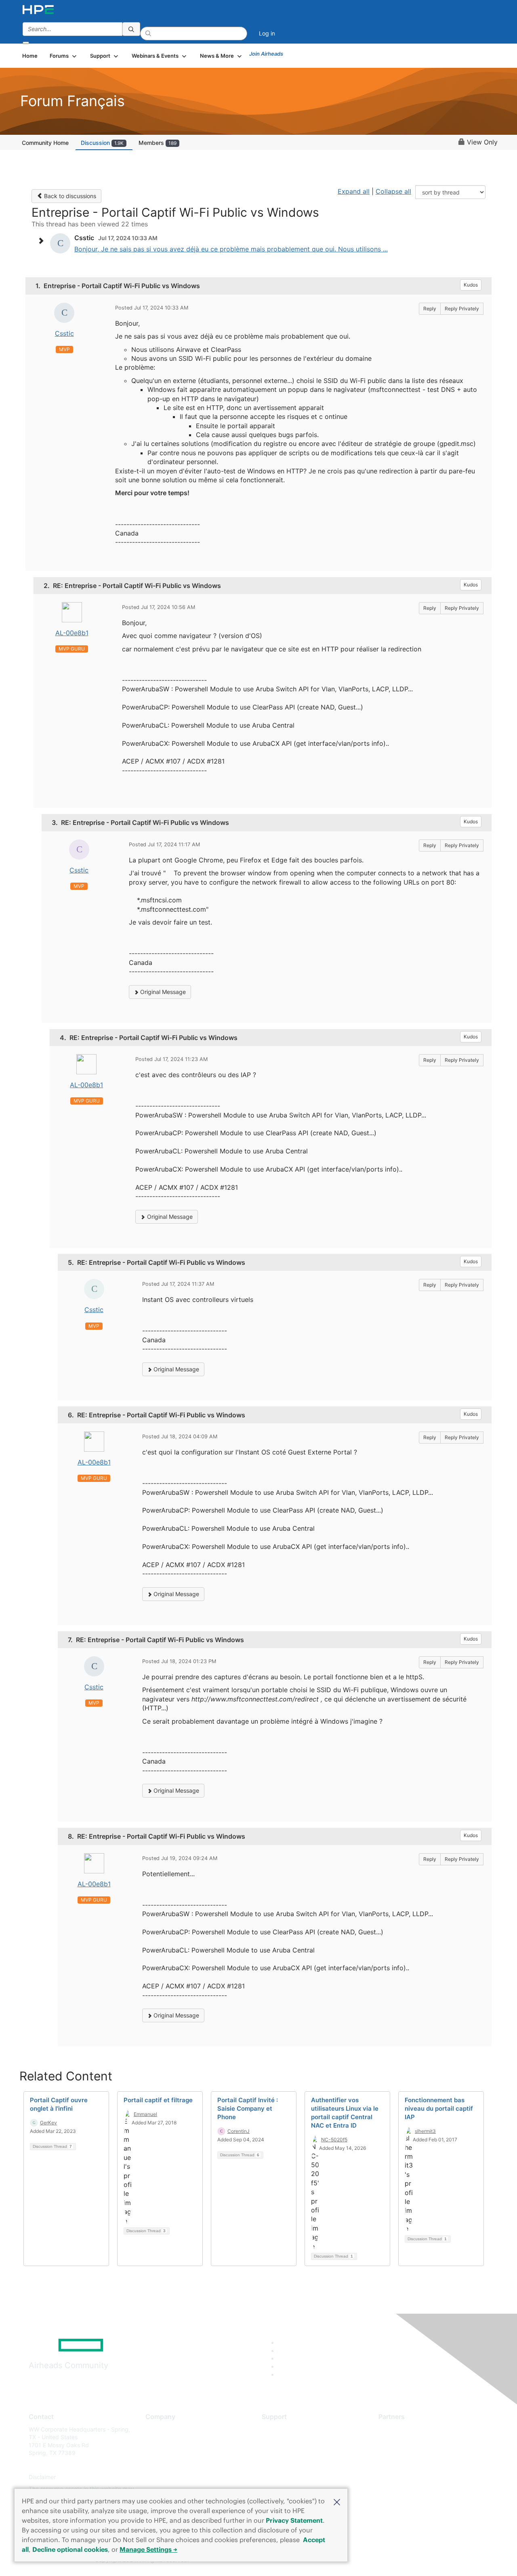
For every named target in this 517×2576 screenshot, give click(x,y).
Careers (156, 2441)
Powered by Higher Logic (375, 2560)
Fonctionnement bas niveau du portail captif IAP (439, 2108)
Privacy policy (164, 2477)
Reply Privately (462, 309)
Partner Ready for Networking (418, 2453)
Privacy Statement (294, 2520)
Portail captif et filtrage (158, 2100)
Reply (430, 309)
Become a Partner (402, 2441)
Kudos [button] (471, 285)
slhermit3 (425, 2131)
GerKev (48, 2123)
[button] (337, 2501)
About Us (158, 2429)
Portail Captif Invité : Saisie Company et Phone (248, 2108)
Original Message (162, 992)
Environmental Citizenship (179, 2465)
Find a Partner (397, 2429)
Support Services (285, 2429)
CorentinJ (239, 2131)
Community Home (45, 143)
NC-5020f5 (334, 2140)
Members (158, 143)
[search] (131, 29)
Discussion (102, 143)
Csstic (64, 333)
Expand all (354, 191)
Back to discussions (69, 196)
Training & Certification (292, 2453)
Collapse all (393, 191)
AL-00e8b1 (72, 633)
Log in (267, 33)
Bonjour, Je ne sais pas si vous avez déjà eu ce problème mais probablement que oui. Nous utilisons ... (231, 249)
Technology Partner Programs (418, 2465)
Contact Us (160, 2453)
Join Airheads (266, 54)
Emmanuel (145, 2114)
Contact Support (284, 2441)
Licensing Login (282, 2477)
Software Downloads (289, 2465)
